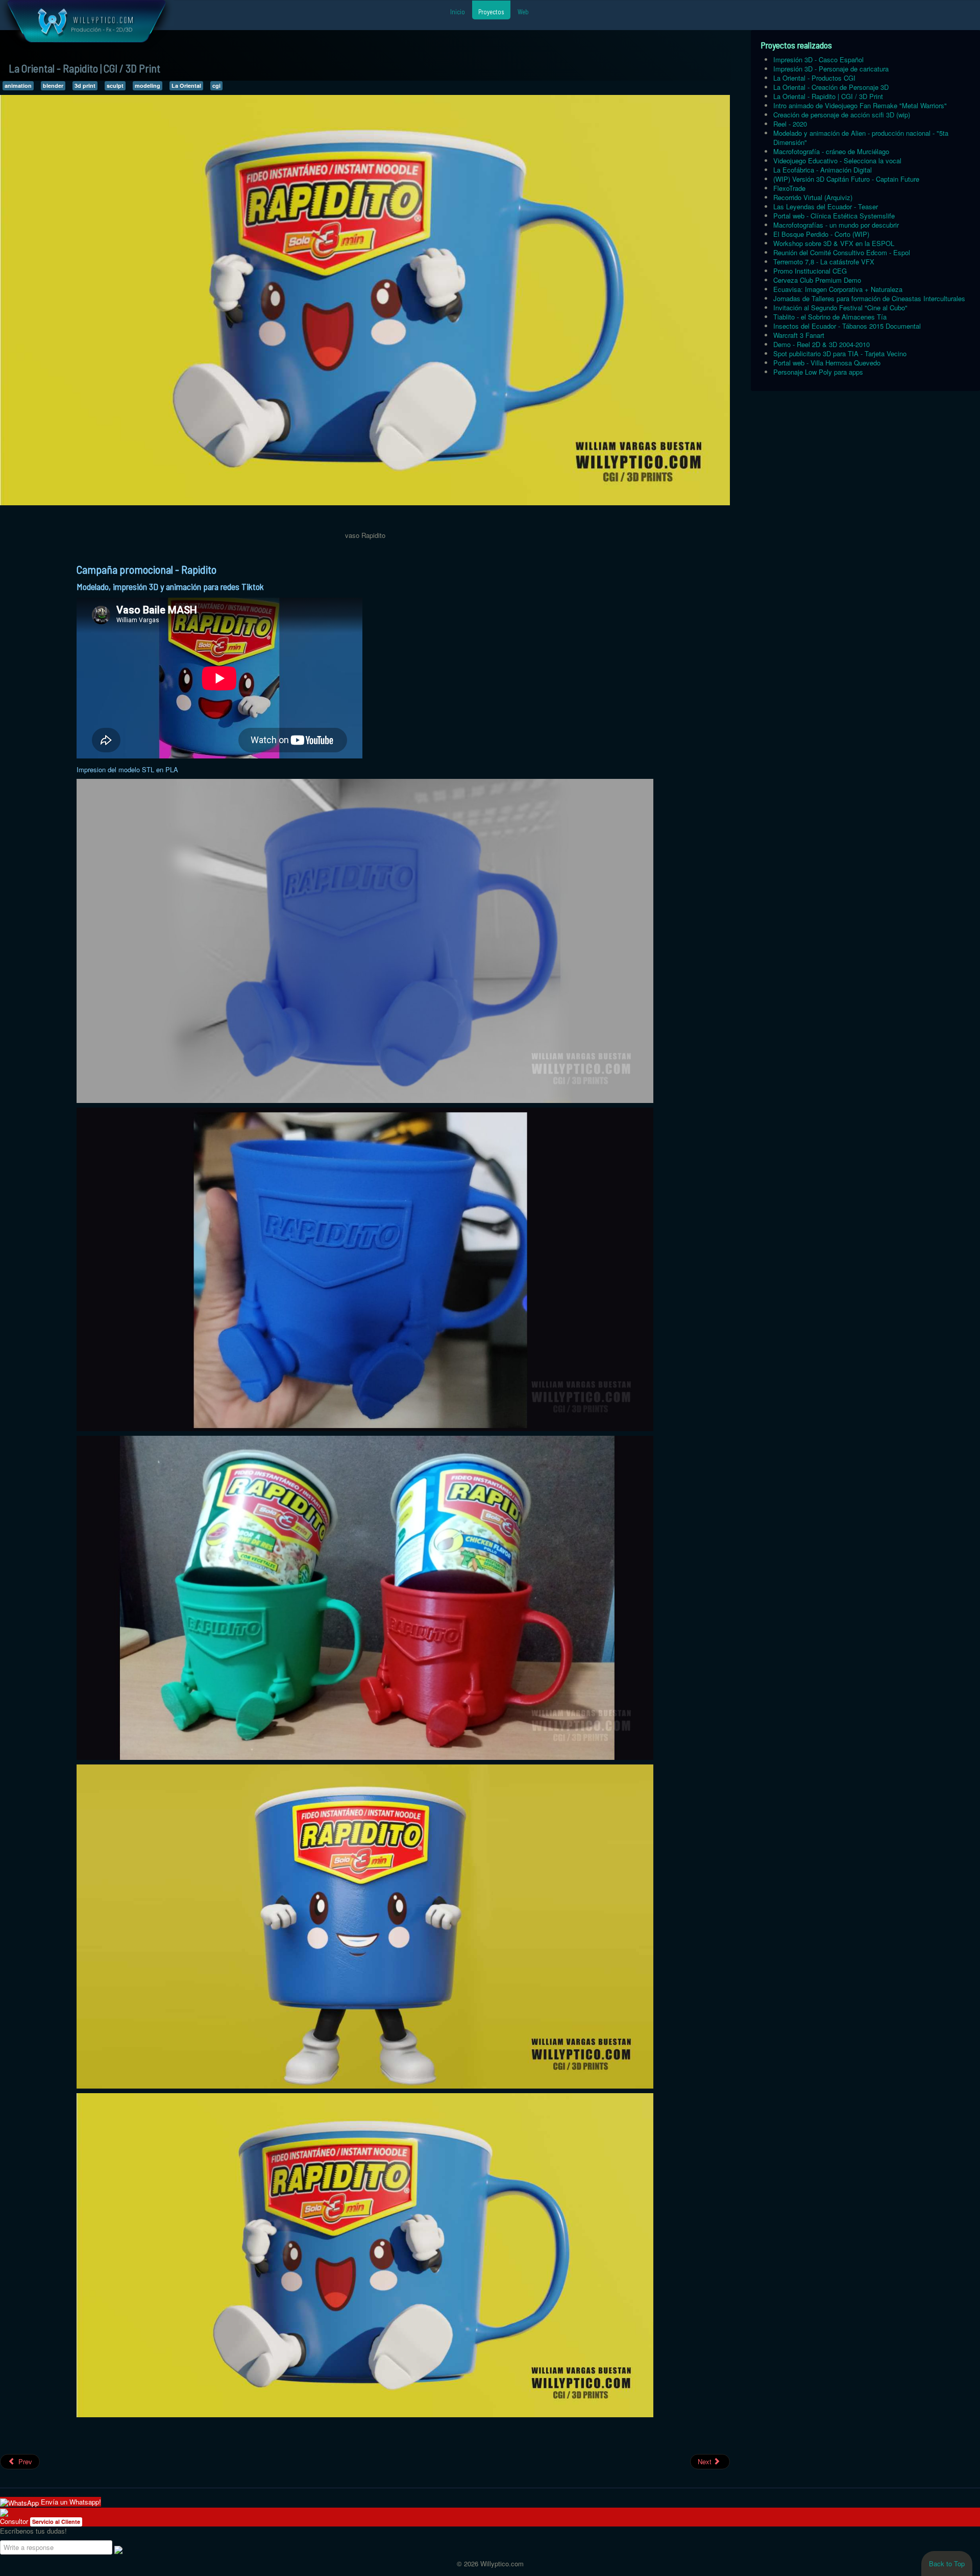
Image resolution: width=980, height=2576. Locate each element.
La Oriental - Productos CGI (814, 78)
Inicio (458, 12)
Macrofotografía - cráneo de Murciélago (831, 151)
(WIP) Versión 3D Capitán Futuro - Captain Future (846, 179)
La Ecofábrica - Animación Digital (823, 170)
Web (523, 12)
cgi (216, 85)
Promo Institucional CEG (810, 271)
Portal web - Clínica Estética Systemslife (834, 216)
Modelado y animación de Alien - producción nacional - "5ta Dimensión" (861, 138)
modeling (148, 85)
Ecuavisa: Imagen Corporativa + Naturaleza (838, 289)
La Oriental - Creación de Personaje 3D (831, 87)
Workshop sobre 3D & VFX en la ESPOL (834, 243)
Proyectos (491, 12)
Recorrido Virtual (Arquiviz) (813, 197)
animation (18, 85)
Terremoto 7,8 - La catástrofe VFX (824, 262)
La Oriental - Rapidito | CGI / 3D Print (828, 96)
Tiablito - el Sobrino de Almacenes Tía (830, 317)
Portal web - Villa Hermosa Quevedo (827, 363)
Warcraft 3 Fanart (799, 335)
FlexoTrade (789, 188)
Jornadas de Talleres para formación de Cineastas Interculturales (869, 298)
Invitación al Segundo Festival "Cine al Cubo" (840, 308)
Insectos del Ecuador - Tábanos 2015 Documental (847, 326)
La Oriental (186, 85)
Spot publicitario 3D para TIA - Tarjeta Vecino (840, 353)
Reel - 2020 (790, 124)
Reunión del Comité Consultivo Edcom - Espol (842, 252)
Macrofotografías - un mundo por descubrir (836, 225)
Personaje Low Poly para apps (818, 372)
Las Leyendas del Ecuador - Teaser (826, 206)
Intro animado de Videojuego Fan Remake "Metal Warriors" (860, 105)
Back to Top (947, 2563)
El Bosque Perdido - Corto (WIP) (821, 234)
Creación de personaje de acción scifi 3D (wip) (842, 115)
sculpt (115, 85)
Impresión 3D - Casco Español (818, 59)
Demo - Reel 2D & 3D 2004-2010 (822, 344)
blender (53, 85)
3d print (85, 85)
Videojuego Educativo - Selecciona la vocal (837, 161)
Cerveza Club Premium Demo (817, 280)
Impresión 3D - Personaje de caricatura (831, 69)
